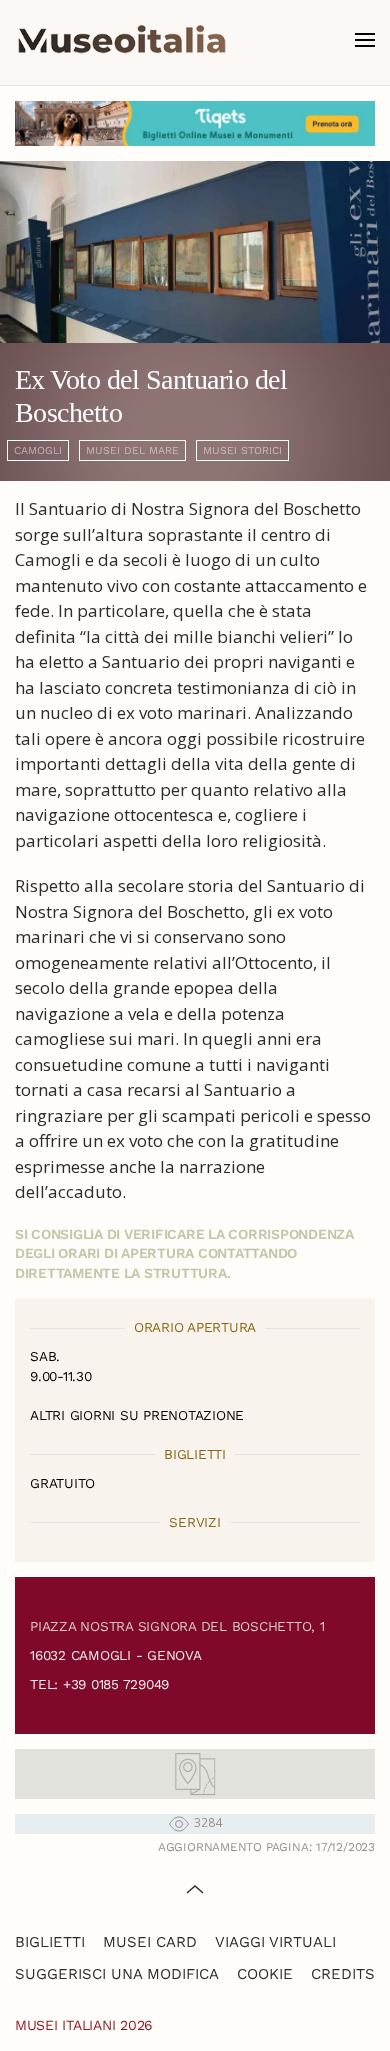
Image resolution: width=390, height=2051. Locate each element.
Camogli (38, 450)
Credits (343, 1974)
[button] (365, 40)
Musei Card (150, 1942)
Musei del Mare (132, 450)
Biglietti (50, 1942)
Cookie (265, 1974)
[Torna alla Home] (122, 40)
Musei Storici (242, 450)
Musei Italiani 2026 (84, 2025)
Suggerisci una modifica (117, 1974)
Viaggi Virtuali (275, 1942)
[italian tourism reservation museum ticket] (195, 123)
